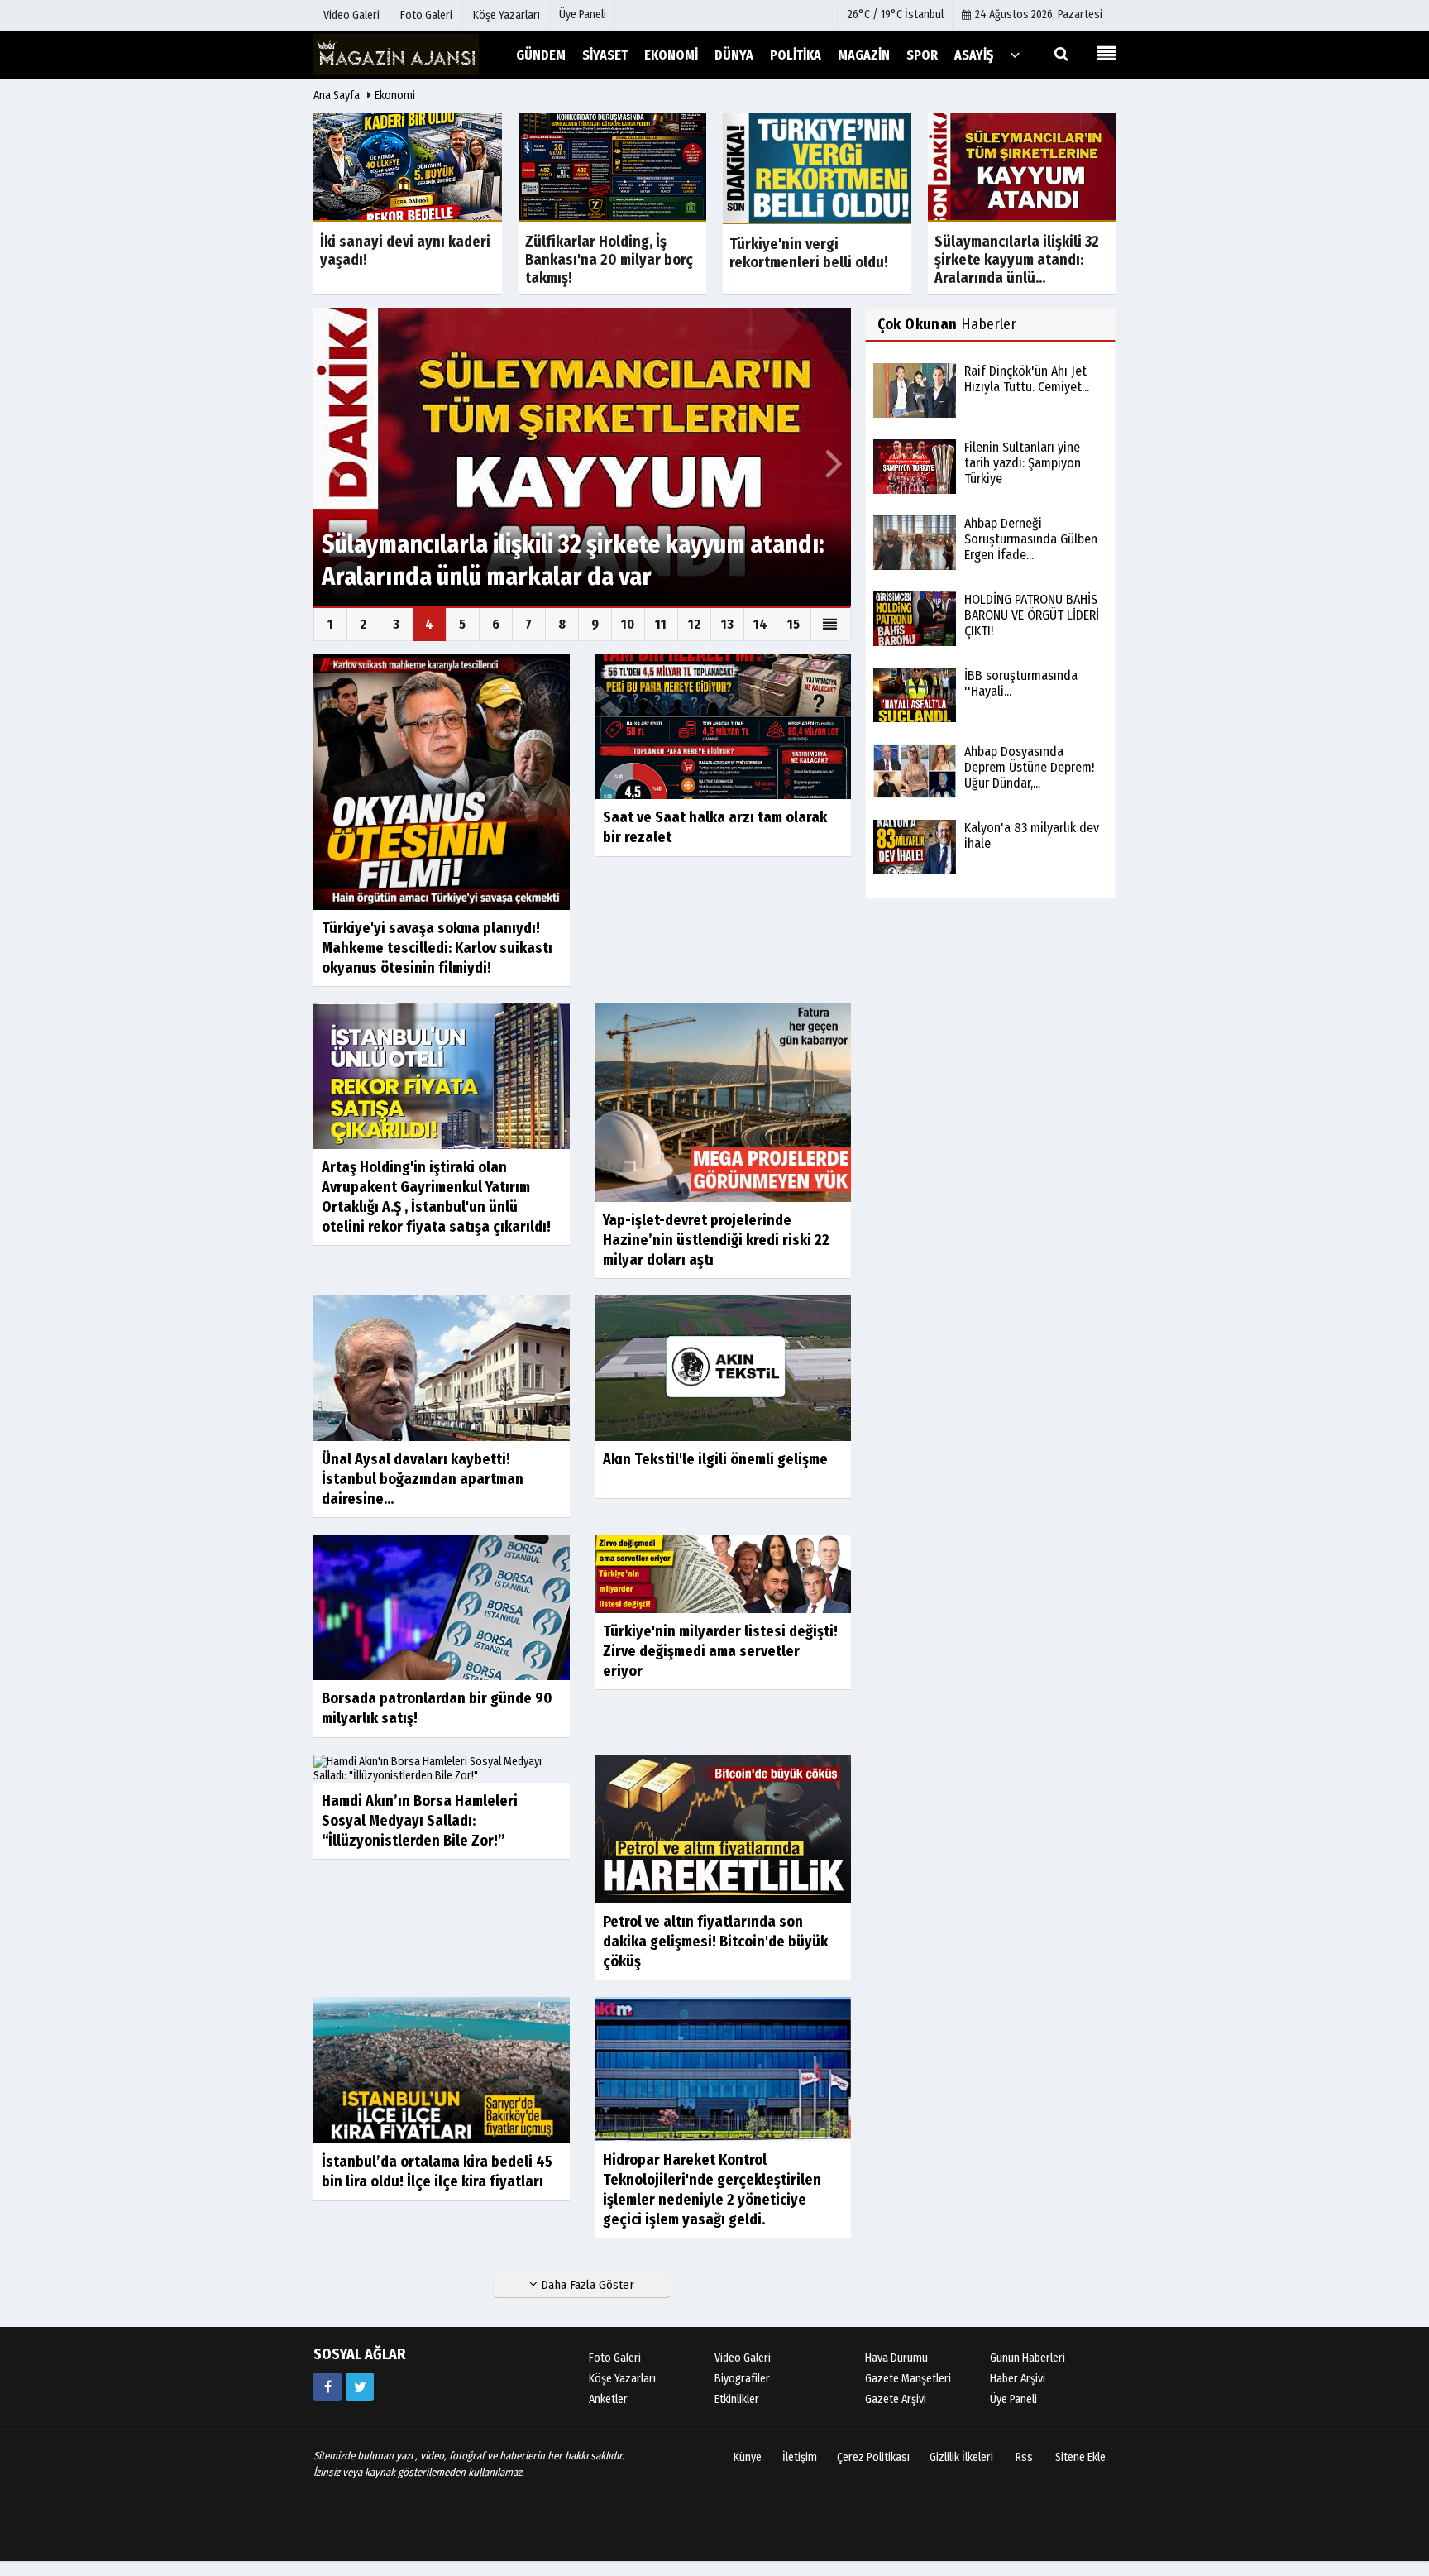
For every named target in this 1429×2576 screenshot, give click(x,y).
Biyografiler (742, 2379)
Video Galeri (743, 2358)
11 (661, 624)
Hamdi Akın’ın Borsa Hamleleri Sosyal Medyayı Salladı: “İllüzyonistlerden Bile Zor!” (420, 1821)
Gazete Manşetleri (908, 2379)
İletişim (800, 2457)
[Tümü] (1015, 54)
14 (760, 624)
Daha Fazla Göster (586, 2285)
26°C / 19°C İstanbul (896, 14)
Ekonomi (395, 96)
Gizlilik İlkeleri (961, 2457)
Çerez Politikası (873, 2457)
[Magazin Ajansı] (396, 54)
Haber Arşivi (1018, 2379)
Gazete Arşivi (896, 2399)
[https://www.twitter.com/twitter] (360, 2387)
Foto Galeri (615, 2358)
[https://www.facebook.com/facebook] (327, 2387)
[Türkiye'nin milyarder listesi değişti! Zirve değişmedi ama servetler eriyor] (723, 1573)
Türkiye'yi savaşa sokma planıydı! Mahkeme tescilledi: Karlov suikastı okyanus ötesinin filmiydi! (437, 948)
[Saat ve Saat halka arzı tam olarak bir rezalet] (723, 726)
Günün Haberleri (1028, 2358)
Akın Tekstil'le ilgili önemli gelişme (715, 1459)
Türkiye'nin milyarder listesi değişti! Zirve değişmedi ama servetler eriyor (720, 1651)
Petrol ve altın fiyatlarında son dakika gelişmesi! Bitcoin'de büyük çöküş (715, 1942)
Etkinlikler (737, 2399)
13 (727, 624)
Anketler (608, 2399)
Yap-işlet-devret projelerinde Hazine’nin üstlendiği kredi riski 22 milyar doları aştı (716, 1240)
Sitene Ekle (1080, 2457)
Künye (748, 2457)
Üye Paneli (583, 14)
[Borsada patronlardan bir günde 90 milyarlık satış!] (442, 1606)
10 (628, 624)
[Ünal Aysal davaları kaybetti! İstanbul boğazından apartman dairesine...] (442, 1368)
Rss (1024, 2457)
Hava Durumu (896, 2358)
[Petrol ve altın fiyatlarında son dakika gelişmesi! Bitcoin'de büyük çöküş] (723, 1828)
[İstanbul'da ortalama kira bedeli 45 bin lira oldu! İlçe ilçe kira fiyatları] (442, 2069)
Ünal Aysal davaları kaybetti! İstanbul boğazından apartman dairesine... (423, 1479)
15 (793, 624)
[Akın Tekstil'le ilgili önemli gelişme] (723, 1368)
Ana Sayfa (337, 96)
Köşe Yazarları (622, 2379)
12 (694, 624)
